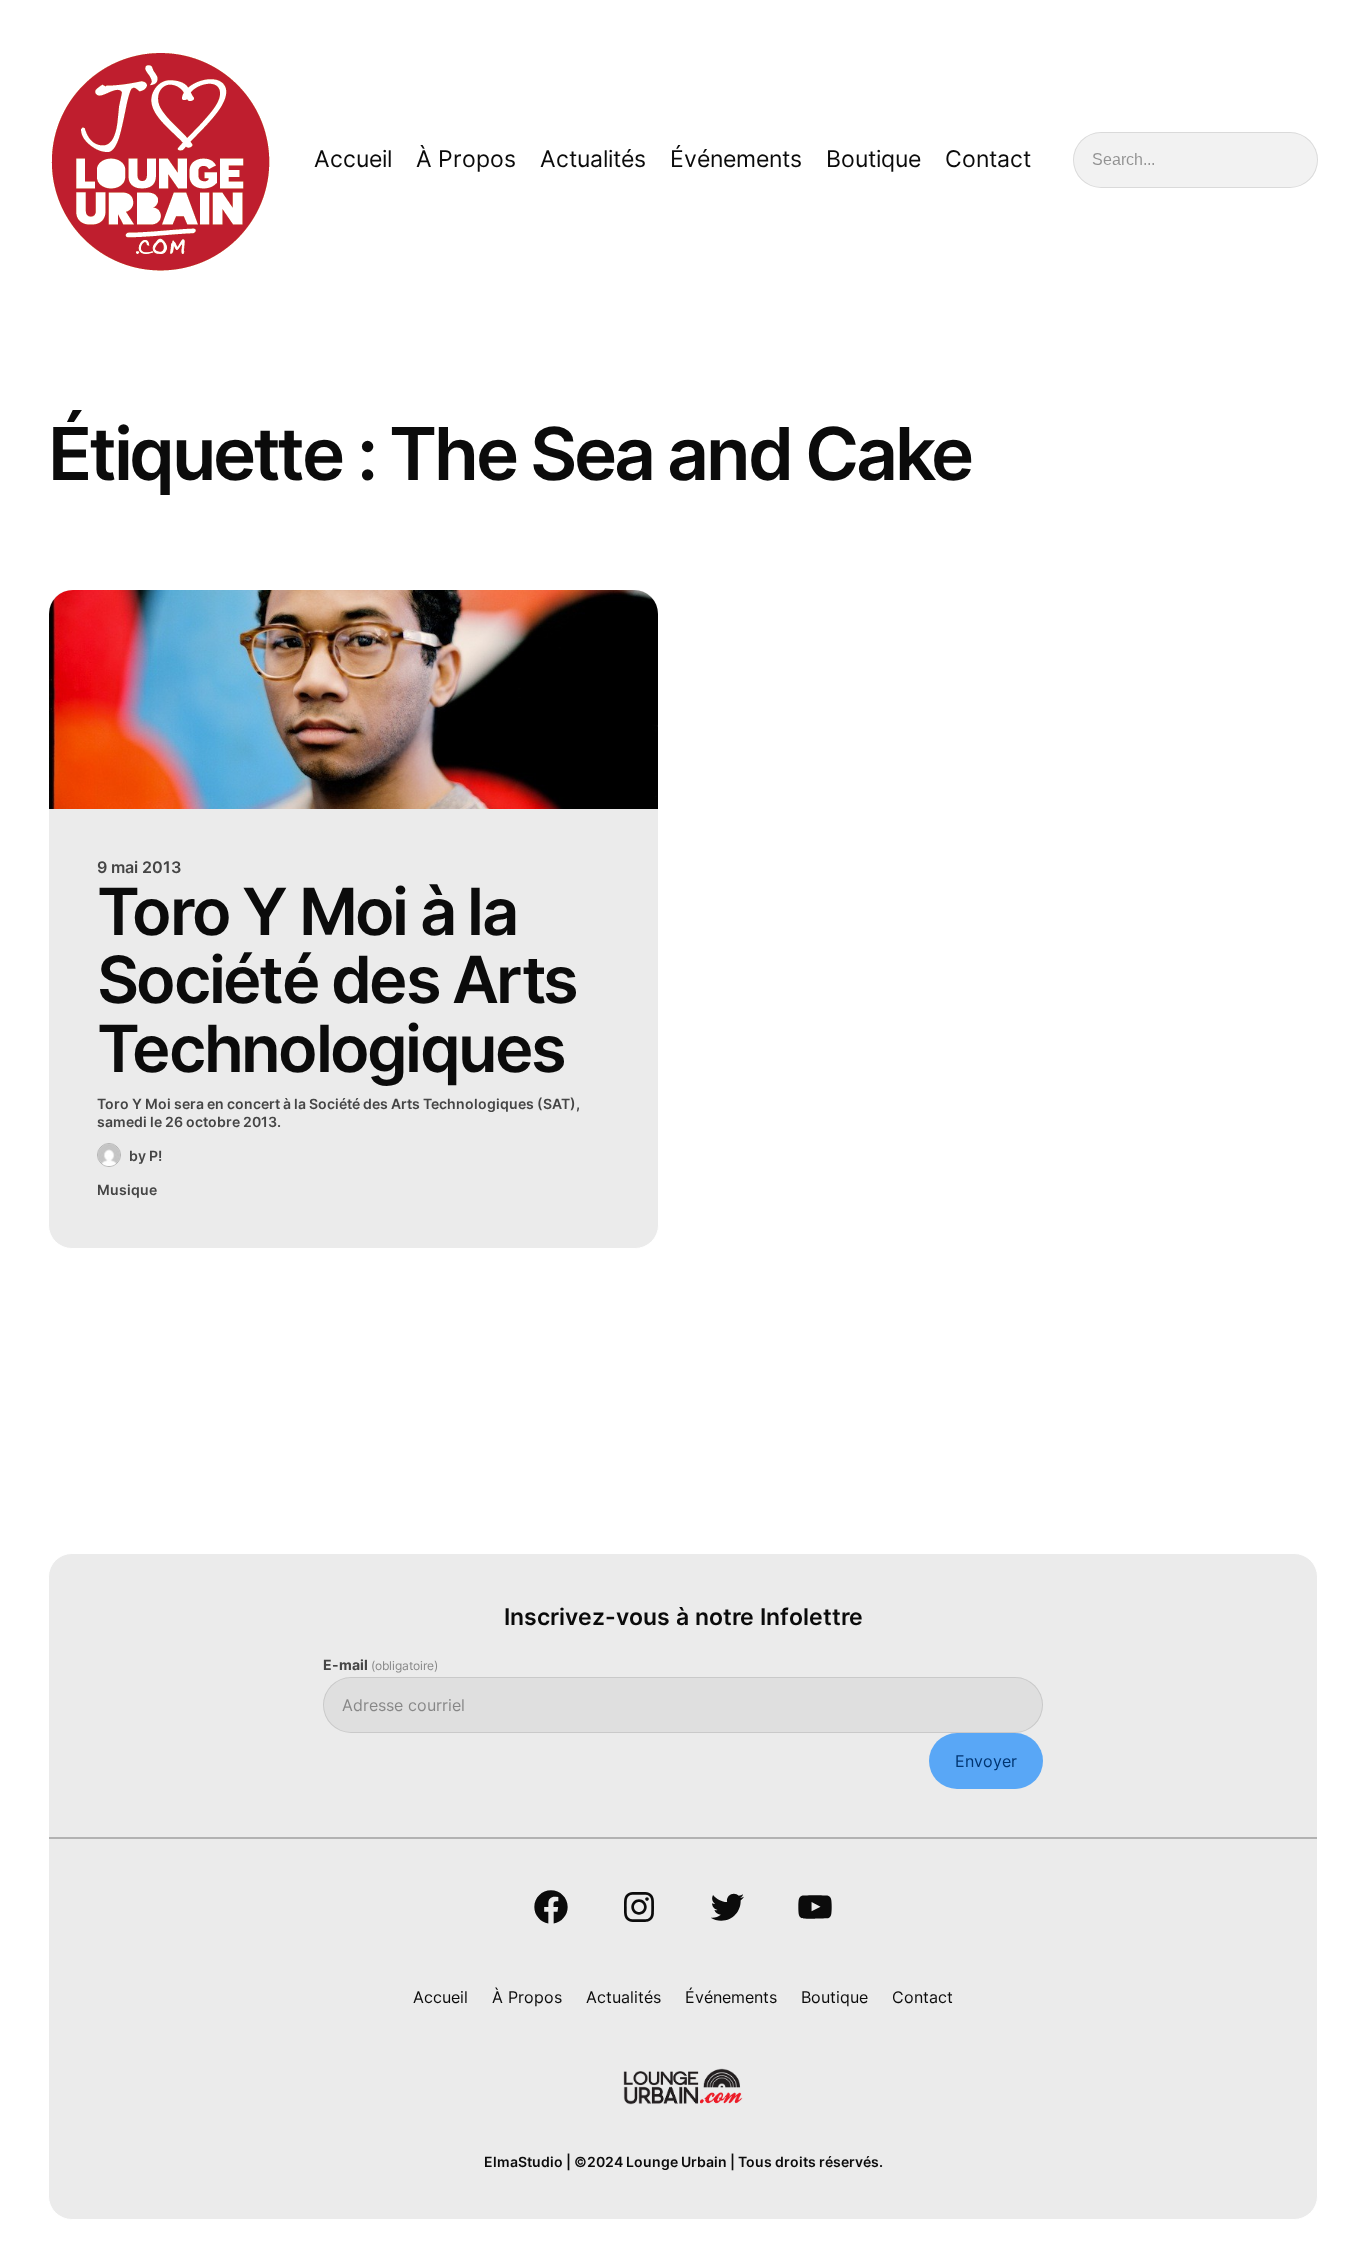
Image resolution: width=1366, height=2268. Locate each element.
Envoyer (986, 1761)
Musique (127, 1189)
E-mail (380, 1664)
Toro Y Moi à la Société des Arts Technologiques (336, 980)
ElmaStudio (523, 2161)
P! (155, 1155)
